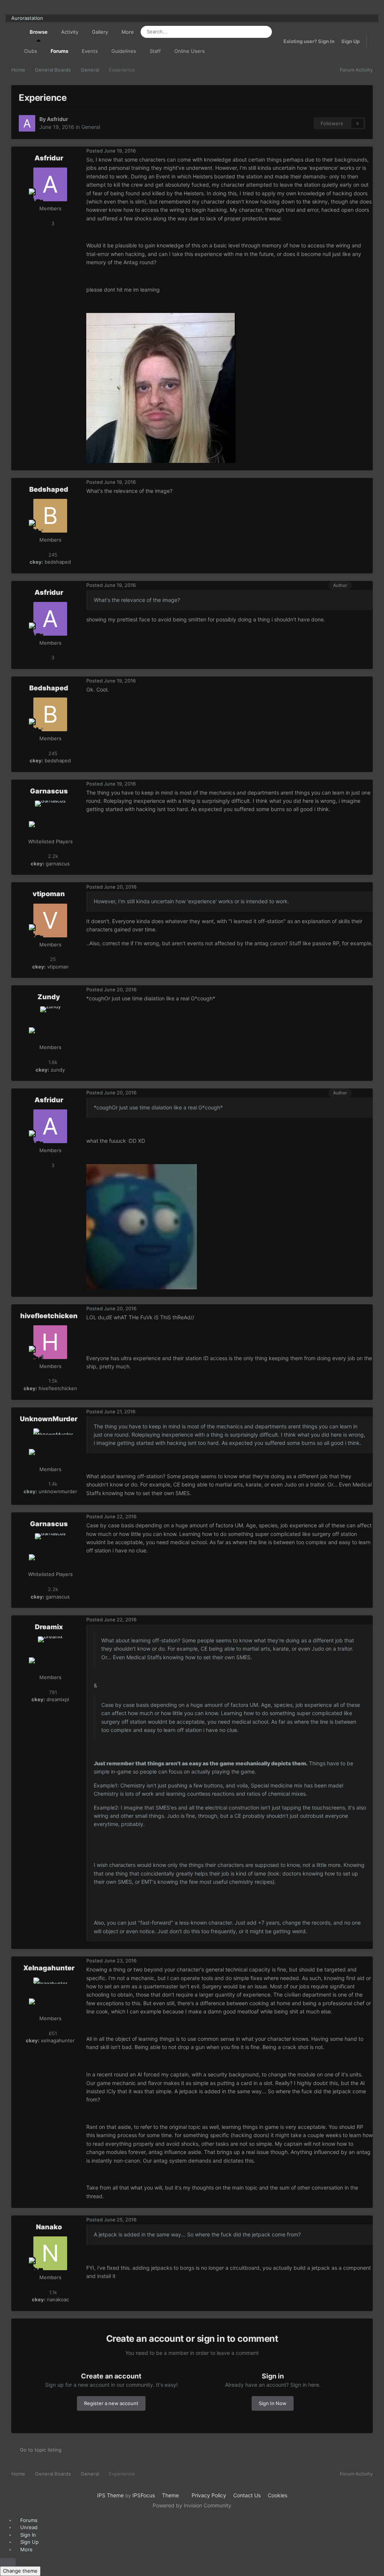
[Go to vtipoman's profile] (50, 921)
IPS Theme (110, 2495)
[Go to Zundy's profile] (50, 1023)
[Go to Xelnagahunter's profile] (50, 1994)
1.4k (52, 1484)
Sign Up (350, 41)
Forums (59, 51)
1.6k (52, 1062)
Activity (70, 32)
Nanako (49, 2227)
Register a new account (111, 2403)
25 (52, 959)
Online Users (190, 51)
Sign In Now (273, 2403)
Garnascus (49, 791)
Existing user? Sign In (309, 41)
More (128, 32)
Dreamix (49, 1627)
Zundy (49, 997)
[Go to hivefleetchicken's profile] (50, 1342)
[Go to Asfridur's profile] (27, 123)
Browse (39, 32)
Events (90, 51)
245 (52, 555)
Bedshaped (49, 489)
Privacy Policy (209, 2495)
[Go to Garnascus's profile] (50, 817)
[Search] (264, 32)
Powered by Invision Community (192, 2505)
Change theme (20, 2571)
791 (52, 1692)
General (91, 127)
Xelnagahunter (49, 1968)
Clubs (31, 51)
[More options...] (365, 151)
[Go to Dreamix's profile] (50, 1653)
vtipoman (49, 894)
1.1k (52, 2292)
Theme (171, 2495)
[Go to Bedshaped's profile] (50, 516)
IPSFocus (144, 2495)
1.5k (52, 1381)
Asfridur (58, 119)
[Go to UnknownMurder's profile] (50, 1445)
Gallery (100, 32)
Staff (155, 51)
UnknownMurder (49, 1419)
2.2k (52, 856)
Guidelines (124, 51)
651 (52, 2033)
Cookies (277, 2495)
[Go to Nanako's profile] (50, 2253)
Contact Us (247, 2495)
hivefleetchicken (49, 1316)
